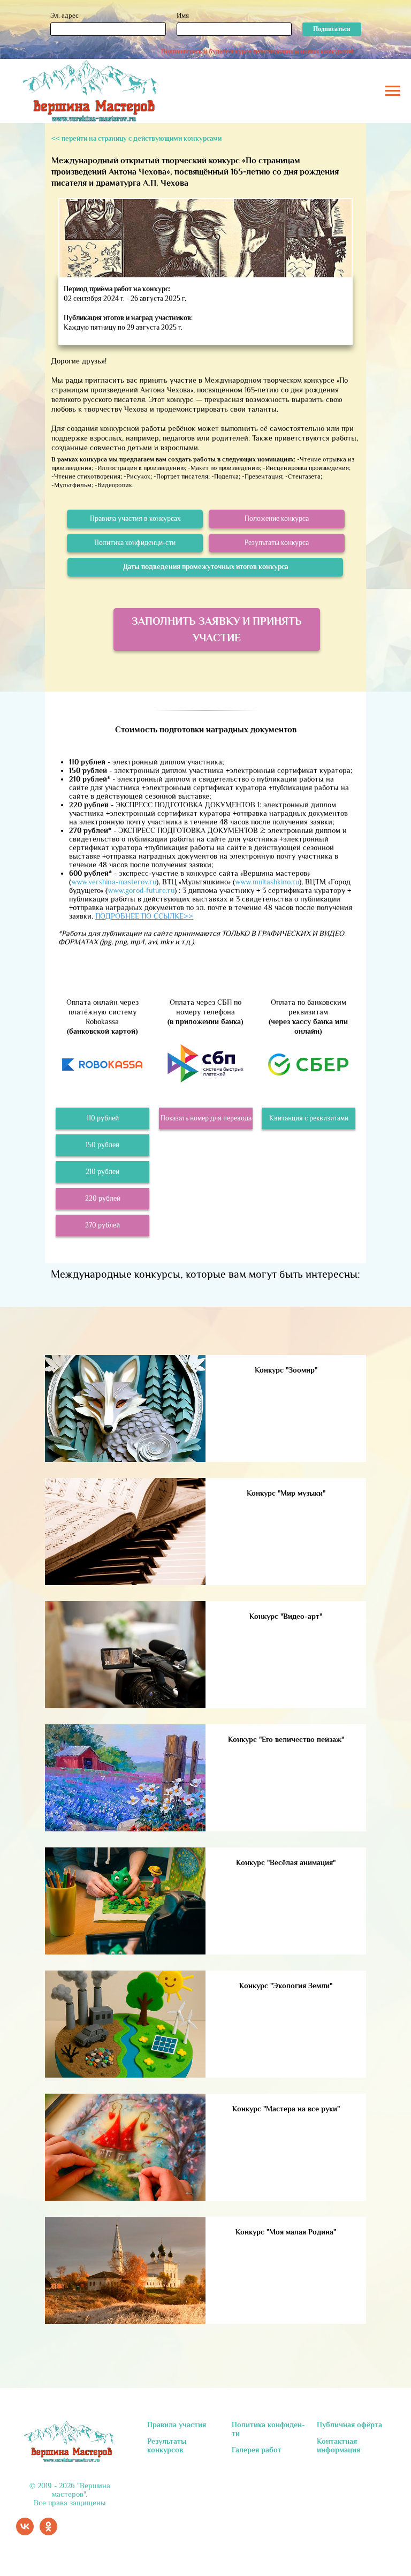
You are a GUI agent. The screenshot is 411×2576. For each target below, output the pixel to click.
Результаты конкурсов (167, 2445)
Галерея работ (257, 2450)
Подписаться (332, 29)
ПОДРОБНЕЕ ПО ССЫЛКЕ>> (144, 916)
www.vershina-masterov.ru (114, 882)
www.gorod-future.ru (141, 890)
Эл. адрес (64, 15)
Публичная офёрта (349, 2425)
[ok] (48, 2532)
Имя (183, 15)
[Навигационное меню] (393, 91)
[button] (206, 1118)
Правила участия (177, 2425)
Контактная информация (338, 2445)
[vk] (25, 2532)
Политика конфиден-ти (268, 2429)
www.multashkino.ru (267, 882)
